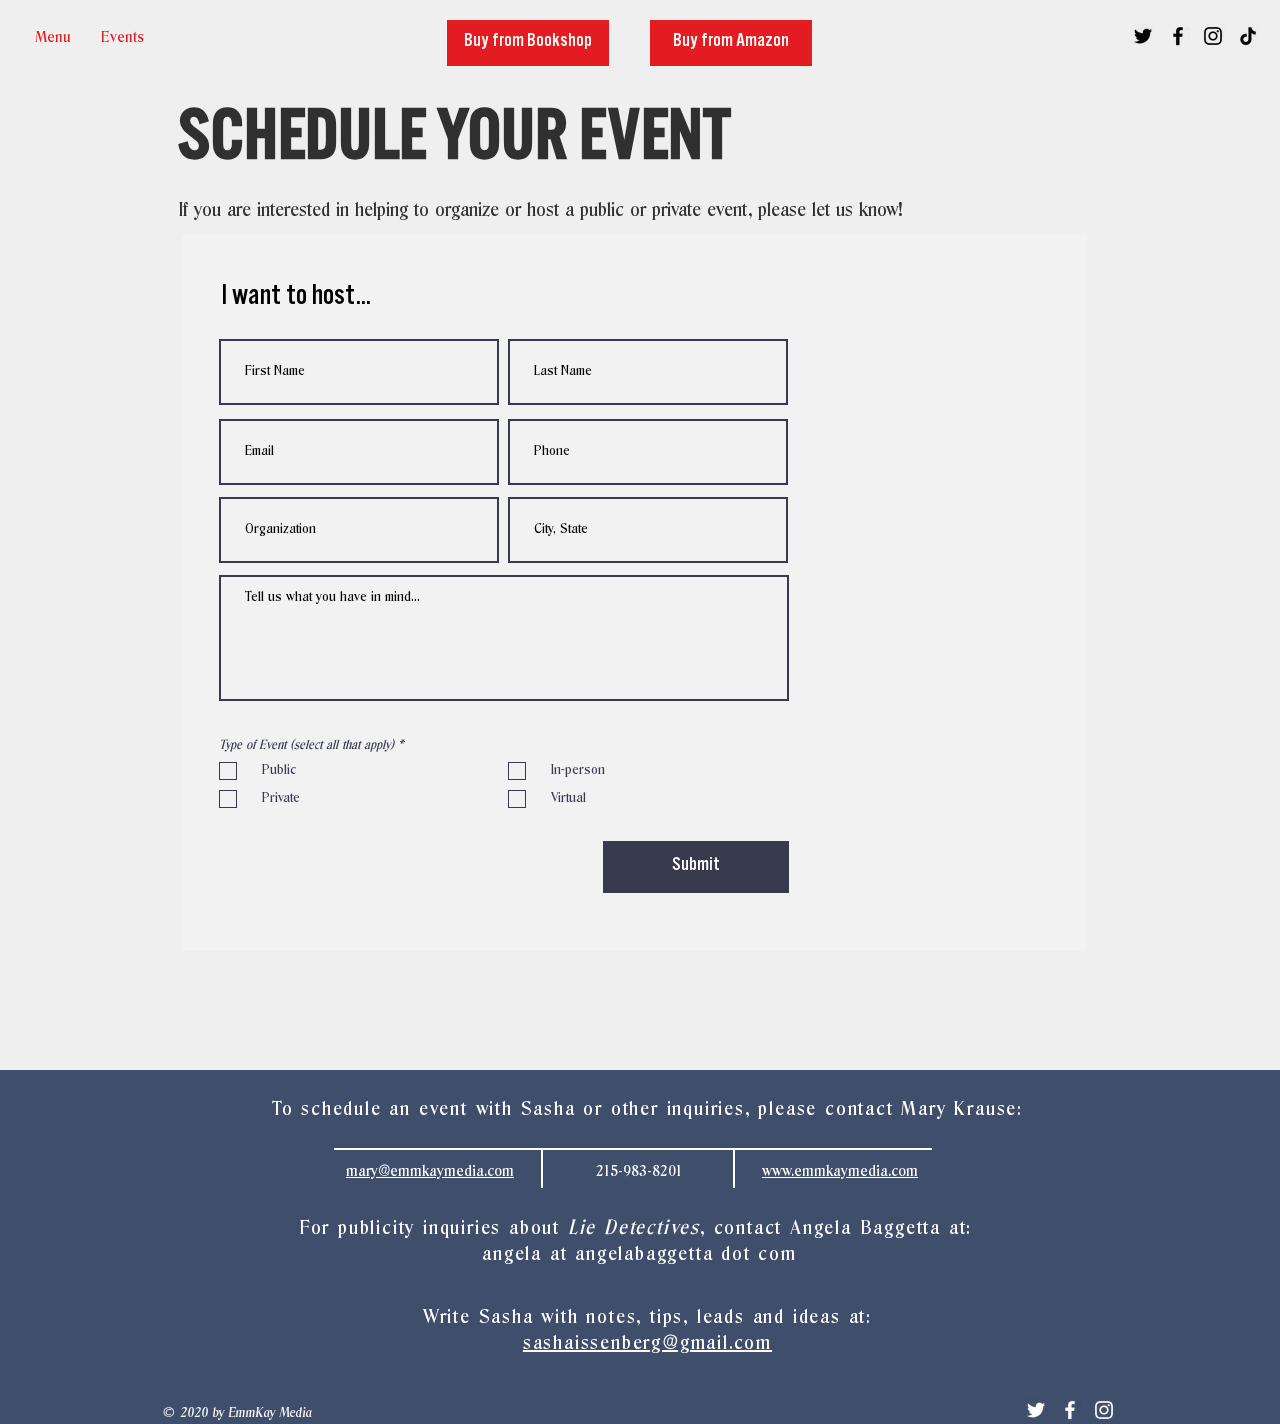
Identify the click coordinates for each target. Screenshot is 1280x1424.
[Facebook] (1070, 1410)
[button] (122, 37)
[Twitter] (1036, 1410)
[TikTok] (1248, 36)
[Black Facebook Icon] (1178, 36)
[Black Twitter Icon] (1143, 36)
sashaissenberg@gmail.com (647, 1343)
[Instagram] (1104, 1410)
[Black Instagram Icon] (1213, 36)
